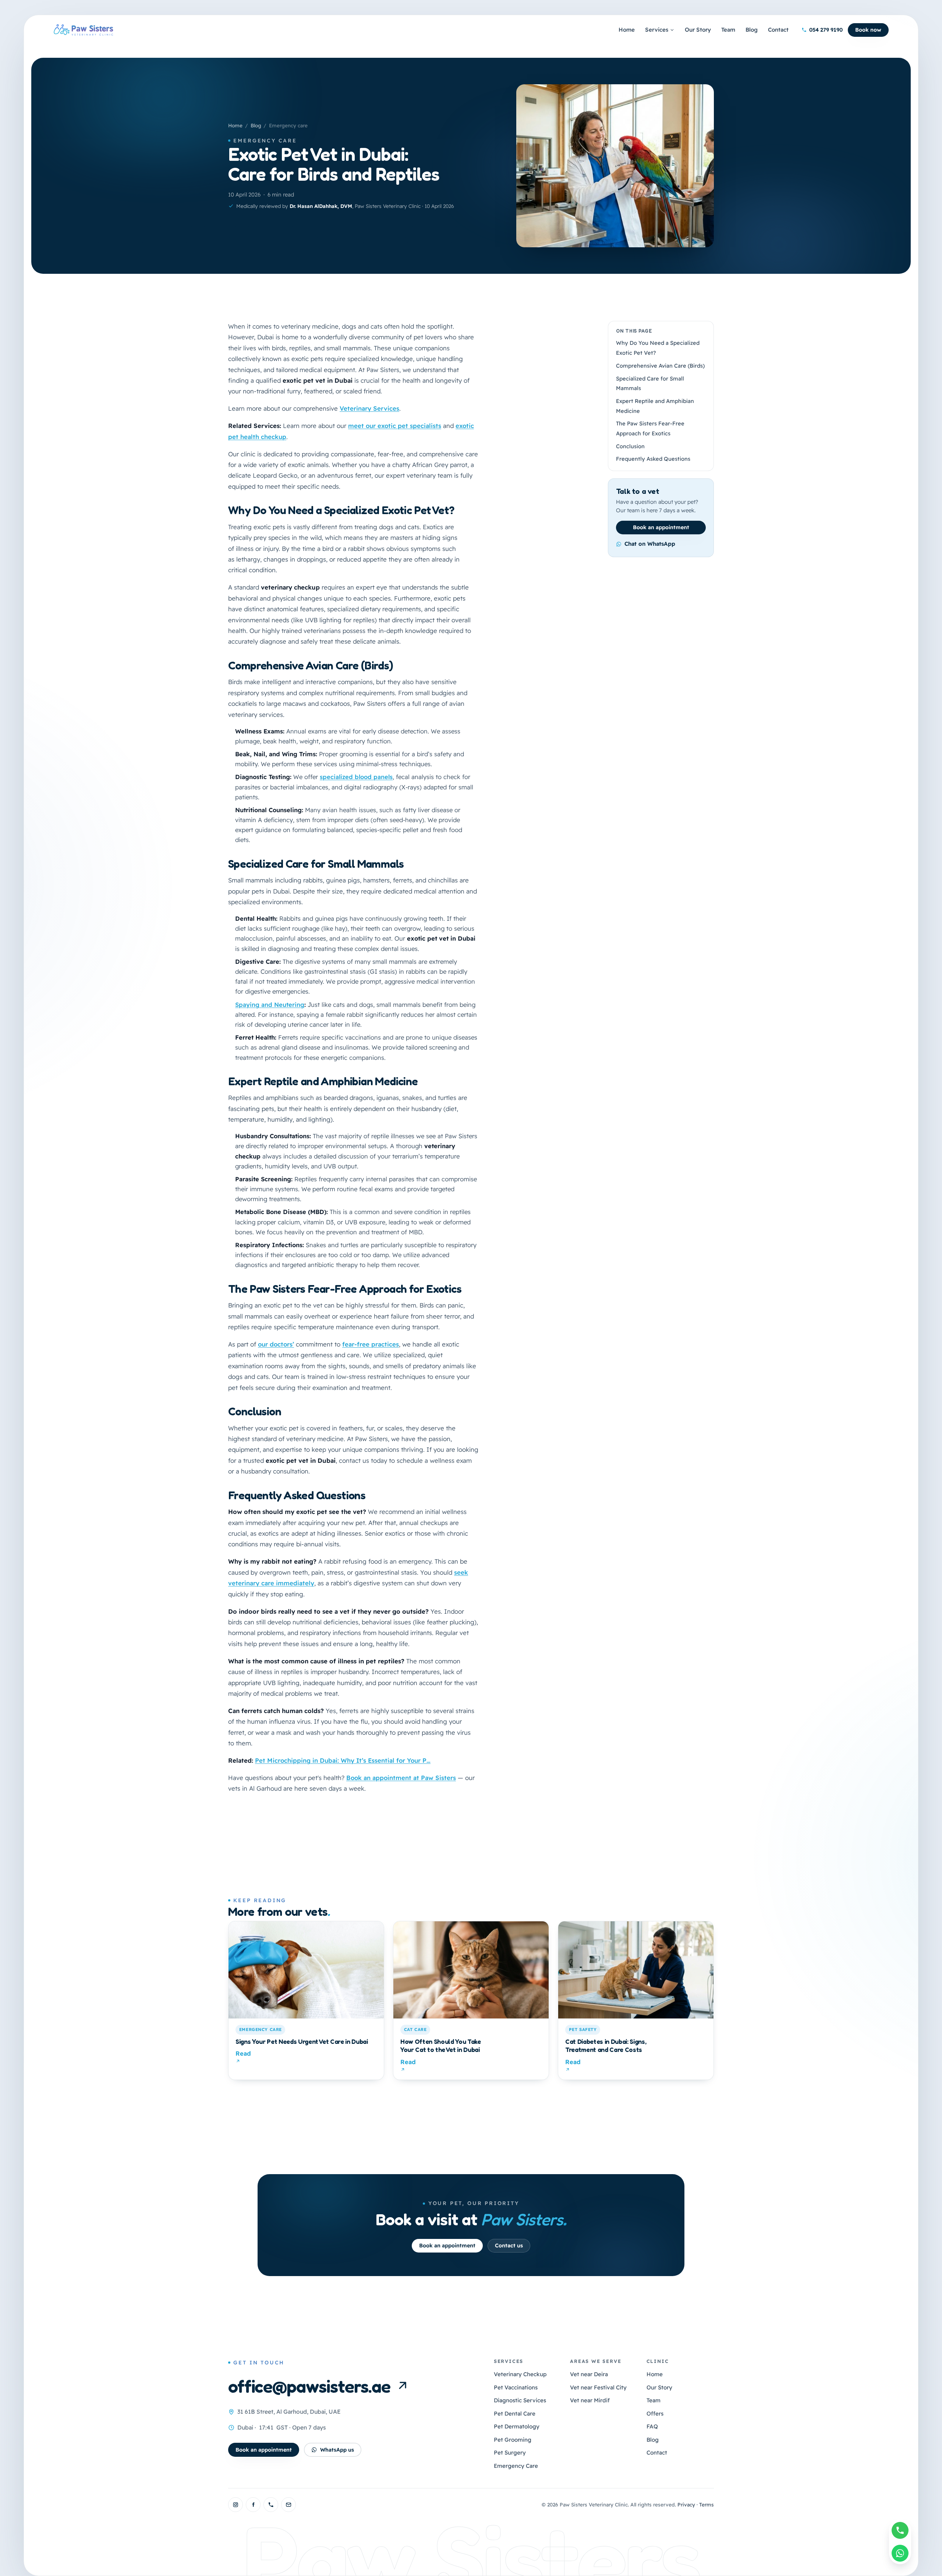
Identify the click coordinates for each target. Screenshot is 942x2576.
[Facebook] (253, 2505)
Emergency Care (516, 2466)
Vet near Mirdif (590, 2400)
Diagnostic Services (520, 2400)
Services (657, 30)
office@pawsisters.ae (309, 2386)
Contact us (509, 2246)
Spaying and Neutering (270, 1005)
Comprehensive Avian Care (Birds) (660, 366)
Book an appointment (661, 527)
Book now (868, 30)
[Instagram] (235, 2505)
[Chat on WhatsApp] (900, 2553)
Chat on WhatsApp (650, 544)
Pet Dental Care (515, 2414)
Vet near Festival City (598, 2387)
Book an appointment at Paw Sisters (401, 1778)
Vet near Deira (589, 2374)
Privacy (686, 2504)
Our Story (698, 30)
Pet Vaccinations (516, 2387)
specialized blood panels (356, 777)
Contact (778, 30)
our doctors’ (276, 1344)
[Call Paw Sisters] (900, 2530)
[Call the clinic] (271, 2505)
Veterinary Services (369, 408)
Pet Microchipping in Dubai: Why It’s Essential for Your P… (343, 1760)
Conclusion (630, 446)
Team (728, 30)
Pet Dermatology (517, 2426)
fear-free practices (371, 1344)
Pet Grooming (513, 2440)
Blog (752, 30)
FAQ (652, 2426)
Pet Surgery (510, 2453)
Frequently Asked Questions (653, 459)
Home (627, 30)
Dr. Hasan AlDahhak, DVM (321, 206)
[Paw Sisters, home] (84, 30)
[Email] (288, 2505)
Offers (655, 2414)
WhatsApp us (337, 2450)
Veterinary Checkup (520, 2374)
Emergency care (265, 141)
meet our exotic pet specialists (395, 426)
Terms (706, 2504)
